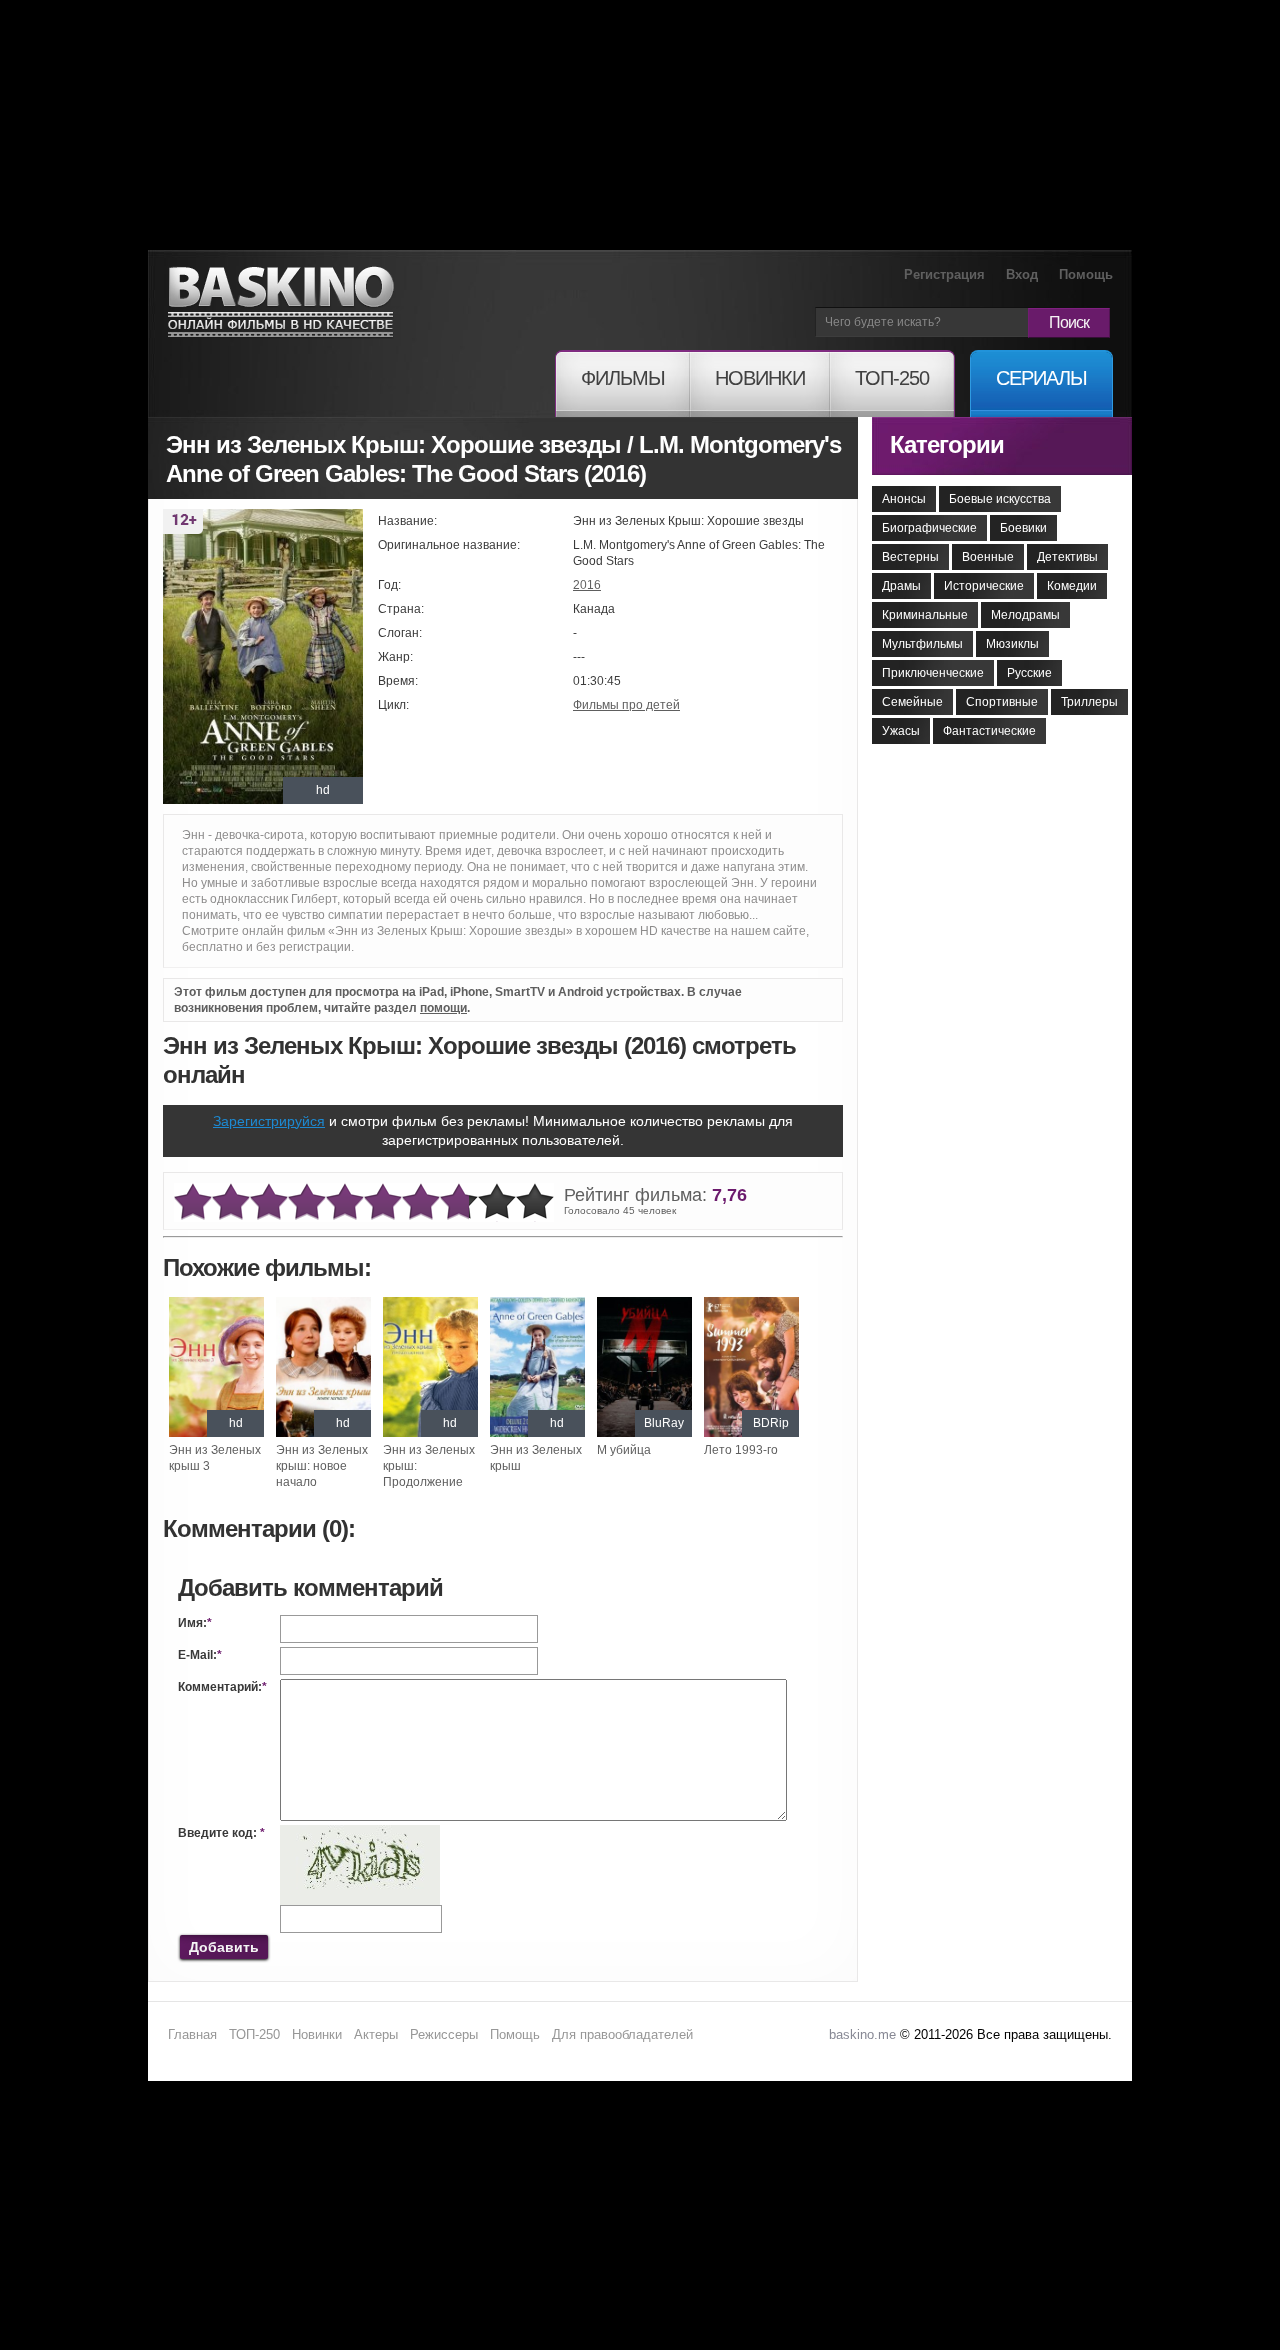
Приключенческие (933, 673)
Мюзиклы (1012, 644)
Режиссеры (444, 2034)
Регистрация (944, 274)
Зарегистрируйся (269, 1121)
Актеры (376, 2034)
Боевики (1023, 528)
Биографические (929, 528)
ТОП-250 (254, 2034)
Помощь (1086, 274)
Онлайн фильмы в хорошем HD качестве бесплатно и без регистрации (281, 302)
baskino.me (862, 2034)
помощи (443, 1008)
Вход (1022, 274)
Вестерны (910, 557)
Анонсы (904, 499)
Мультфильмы (922, 644)
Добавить (224, 1947)
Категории (947, 444)
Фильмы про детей (626, 705)
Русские (1029, 673)
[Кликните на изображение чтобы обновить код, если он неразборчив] (360, 1833)
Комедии (1072, 586)
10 (535, 1202)
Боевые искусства (1000, 499)
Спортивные (1002, 702)
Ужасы (901, 731)
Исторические (984, 586)
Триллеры (1089, 702)
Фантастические (989, 731)
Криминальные (925, 615)
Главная (192, 2034)
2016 (587, 585)
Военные (988, 557)
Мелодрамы (1025, 615)
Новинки (317, 2034)
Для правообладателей (622, 2034)
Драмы (901, 586)
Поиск (1069, 322)
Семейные (912, 702)
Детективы (1067, 557)
